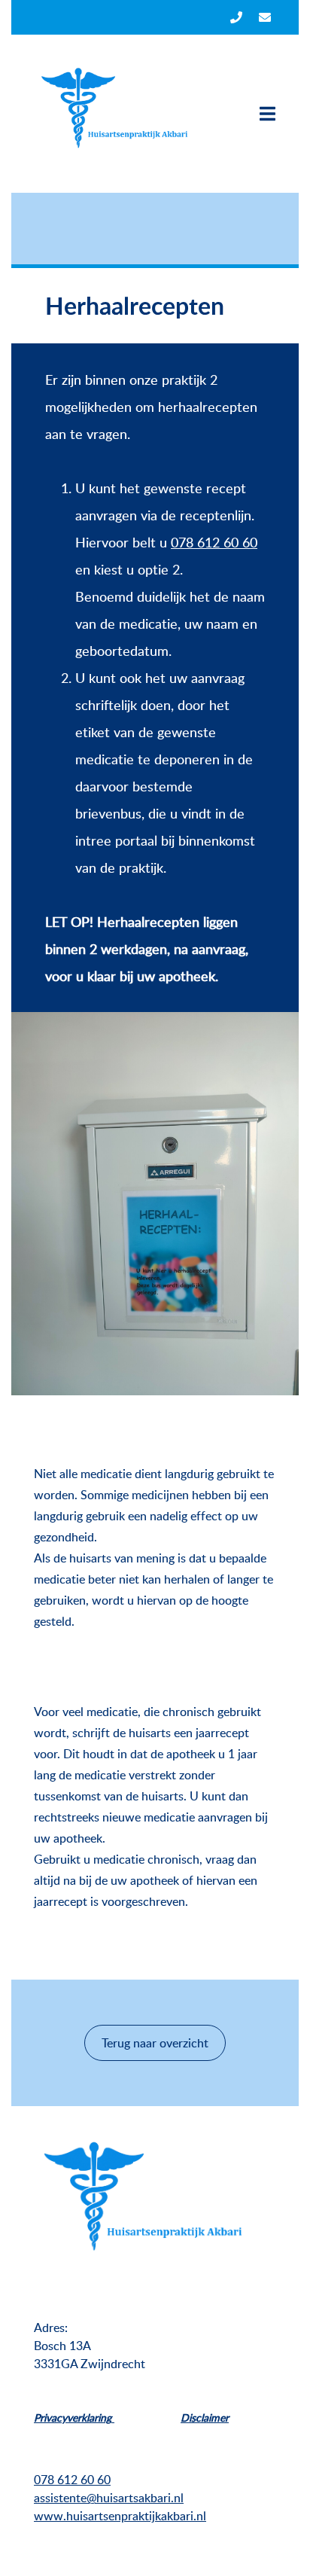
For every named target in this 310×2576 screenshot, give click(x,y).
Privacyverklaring (74, 2417)
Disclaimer (205, 2417)
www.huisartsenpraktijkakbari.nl (120, 2516)
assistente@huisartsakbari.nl (109, 2498)
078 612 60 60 (214, 542)
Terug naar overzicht (155, 2043)
